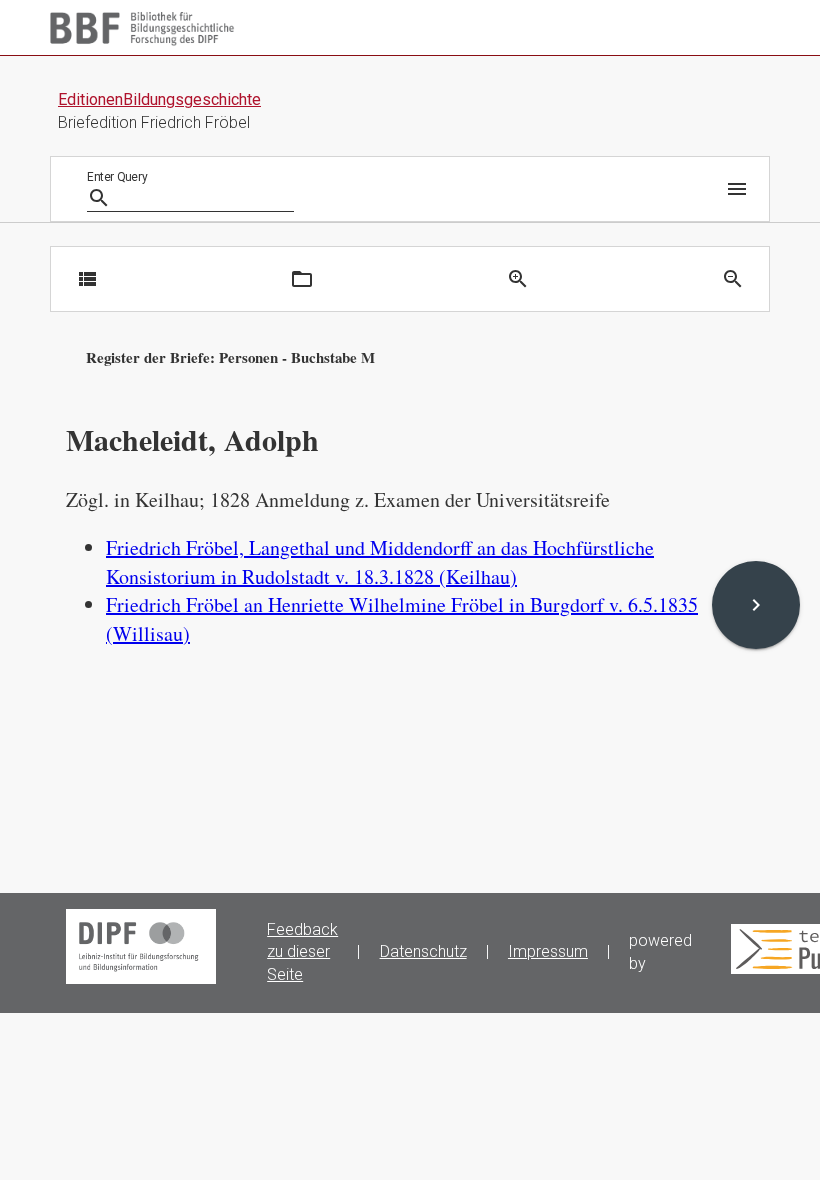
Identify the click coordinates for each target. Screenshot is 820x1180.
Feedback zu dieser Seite (302, 952)
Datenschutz (423, 951)
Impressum (548, 951)
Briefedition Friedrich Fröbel (154, 122)
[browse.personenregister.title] (302, 279)
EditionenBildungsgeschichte (159, 99)
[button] (733, 189)
